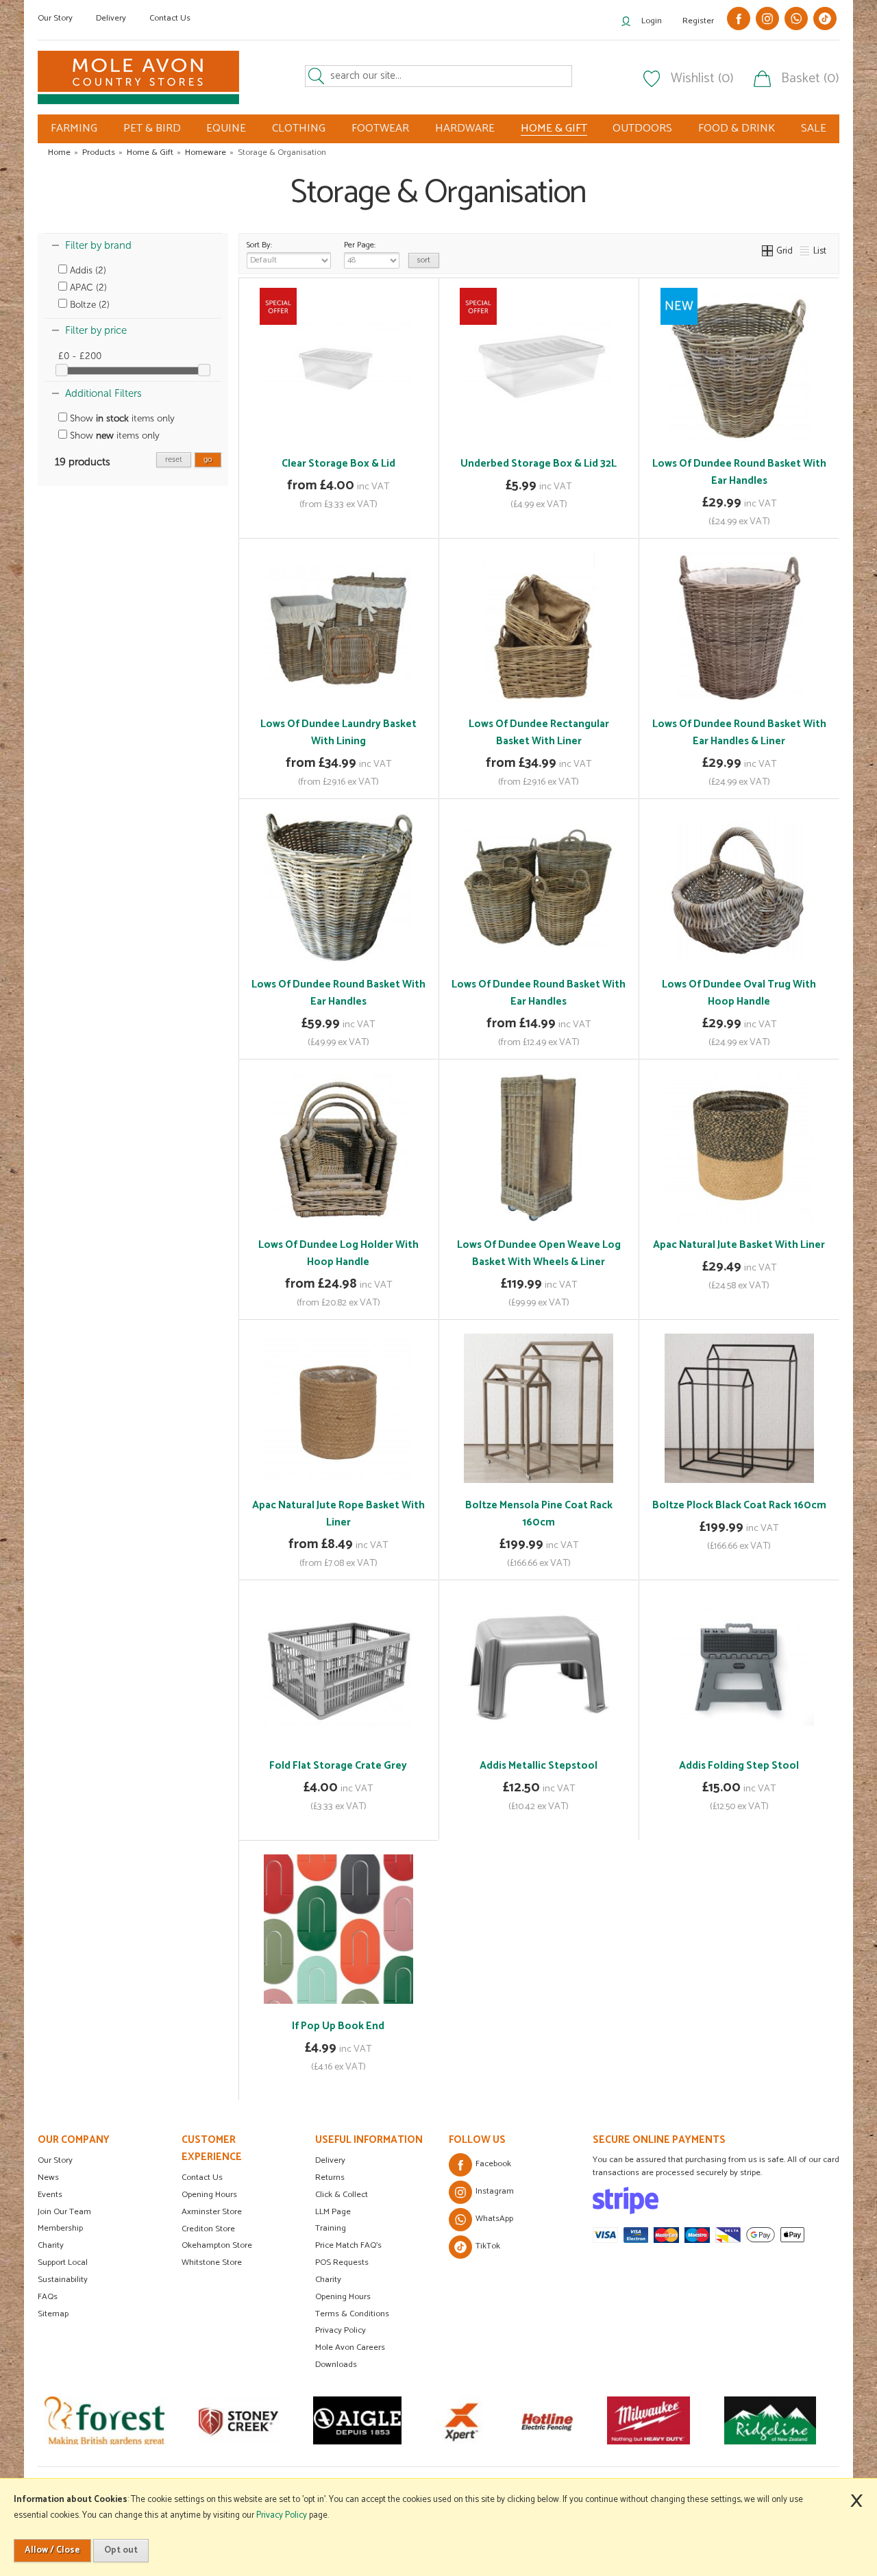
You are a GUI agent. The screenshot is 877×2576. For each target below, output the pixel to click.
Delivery (111, 18)
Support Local (63, 2262)
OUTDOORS (642, 128)
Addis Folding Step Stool (739, 1766)
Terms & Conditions (352, 2314)
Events (50, 2195)
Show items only (121, 418)
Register (698, 21)
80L (368, 461)
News (48, 2178)
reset (174, 459)
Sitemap (53, 2314)
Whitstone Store (212, 2262)
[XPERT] (351, 2420)
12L (305, 461)
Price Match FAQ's (348, 2245)
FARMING (74, 128)
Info (338, 518)
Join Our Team (64, 2212)
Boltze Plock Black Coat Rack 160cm (739, 1505)
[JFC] (766, 2420)
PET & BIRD (152, 128)
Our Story (55, 18)
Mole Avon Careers (350, 2347)
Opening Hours (209, 2195)
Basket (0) (810, 79)
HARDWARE (465, 128)
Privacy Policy (341, 2330)
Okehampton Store (217, 2245)
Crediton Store (208, 2229)
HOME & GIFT (554, 129)
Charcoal (367, 2023)
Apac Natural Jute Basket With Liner (739, 1245)
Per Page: (360, 245)
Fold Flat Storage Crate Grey (338, 1766)
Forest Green (313, 2023)
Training (331, 2228)
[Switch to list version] (805, 251)
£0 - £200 (80, 356)
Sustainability (63, 2280)
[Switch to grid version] (768, 251)
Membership (60, 2228)
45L (336, 461)
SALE (814, 128)
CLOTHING (299, 128)
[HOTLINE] (437, 2420)
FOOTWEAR (380, 128)
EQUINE (226, 128)
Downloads (336, 2365)
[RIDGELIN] (660, 2420)
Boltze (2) (88, 305)
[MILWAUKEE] (538, 2420)
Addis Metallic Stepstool (539, 1766)
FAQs (48, 2297)
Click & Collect (342, 2195)
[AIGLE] (247, 2420)
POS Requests (342, 2262)
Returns (330, 2178)
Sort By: (259, 245)
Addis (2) (87, 270)
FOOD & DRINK (737, 128)
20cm (355, 1502)
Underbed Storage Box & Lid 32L (539, 464)
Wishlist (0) (702, 79)
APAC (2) (87, 287)
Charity (51, 2245)
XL (575, 981)
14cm (318, 1502)
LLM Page (333, 2212)
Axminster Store (212, 2212)
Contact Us (170, 18)
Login (652, 21)
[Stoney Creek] (128, 2420)
